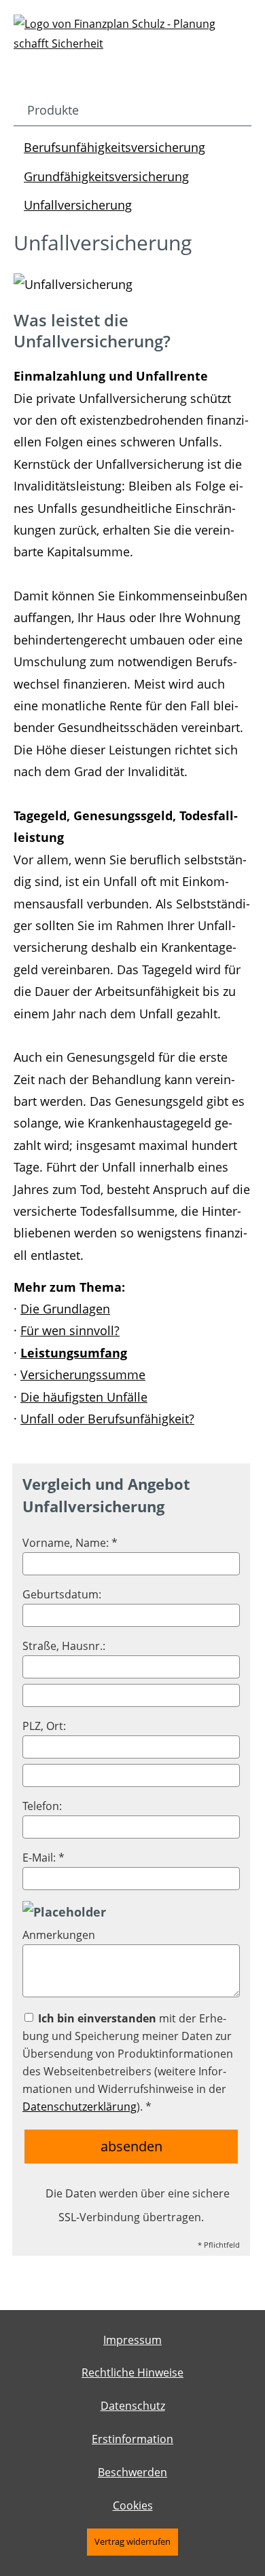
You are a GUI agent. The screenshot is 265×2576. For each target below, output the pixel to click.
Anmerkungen (59, 1935)
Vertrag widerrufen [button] (132, 2541)
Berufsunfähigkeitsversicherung (114, 147)
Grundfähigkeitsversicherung (106, 176)
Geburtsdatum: (62, 1594)
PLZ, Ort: (44, 1726)
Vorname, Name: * (70, 1543)
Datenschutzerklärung (79, 2107)
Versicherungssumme (83, 1374)
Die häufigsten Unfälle (84, 1397)
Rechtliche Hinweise (132, 2372)
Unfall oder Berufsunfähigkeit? (107, 1419)
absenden (131, 2146)
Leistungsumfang (74, 1353)
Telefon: (42, 1806)
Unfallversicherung (78, 205)
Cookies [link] (133, 2505)
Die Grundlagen (65, 1309)
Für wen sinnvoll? (70, 1330)
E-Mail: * (43, 1858)
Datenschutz (133, 2406)
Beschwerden (132, 2472)
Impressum (132, 2340)
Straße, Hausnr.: (64, 1646)
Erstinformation (132, 2439)
